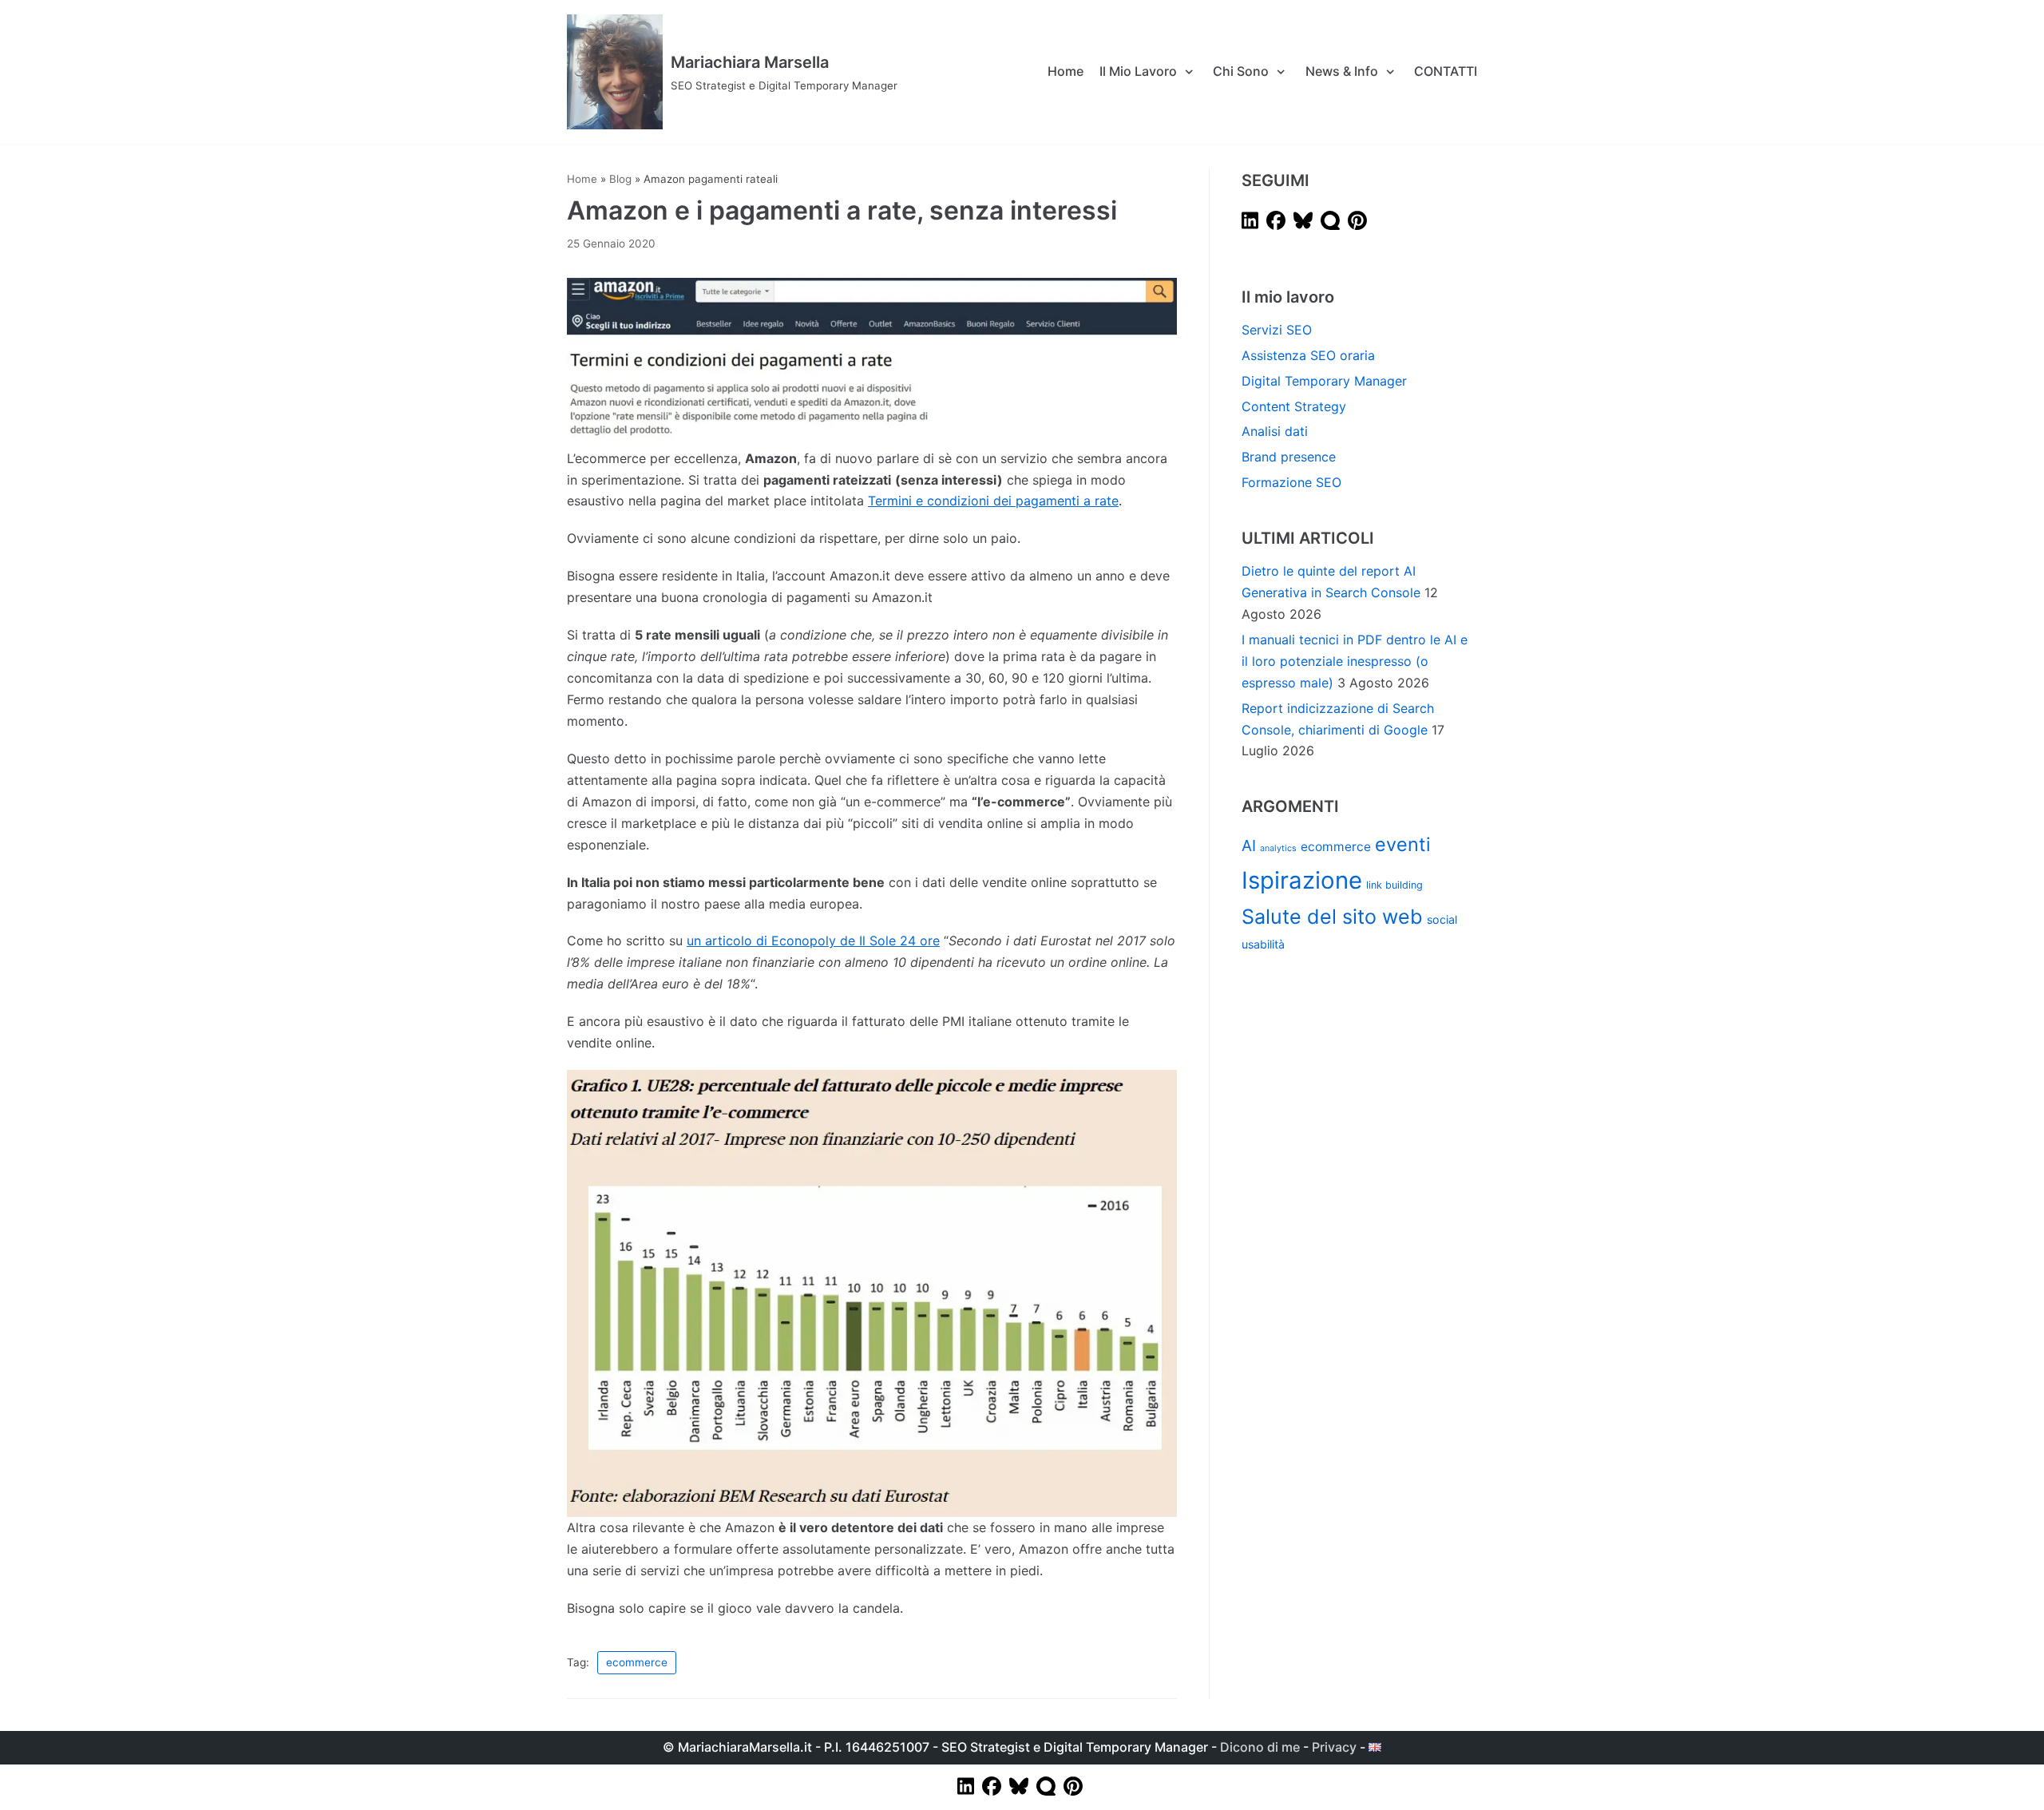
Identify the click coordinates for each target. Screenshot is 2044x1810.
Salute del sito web (1332, 917)
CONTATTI (1446, 71)
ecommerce (637, 1662)
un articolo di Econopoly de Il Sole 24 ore (813, 941)
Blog (620, 179)
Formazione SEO (1291, 482)
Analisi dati (1275, 431)
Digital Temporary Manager (1324, 381)
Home (1066, 71)
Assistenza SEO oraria (1308, 355)
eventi (1403, 844)
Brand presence (1289, 457)
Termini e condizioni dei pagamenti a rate (993, 501)
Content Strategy (1294, 406)
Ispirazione (1302, 880)
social (1442, 919)
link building (1394, 885)
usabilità (1263, 944)
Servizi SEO (1277, 330)
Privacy (1334, 1747)
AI (1249, 846)
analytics (1278, 848)
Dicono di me (1260, 1747)
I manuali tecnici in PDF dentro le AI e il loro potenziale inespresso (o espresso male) (1355, 661)
